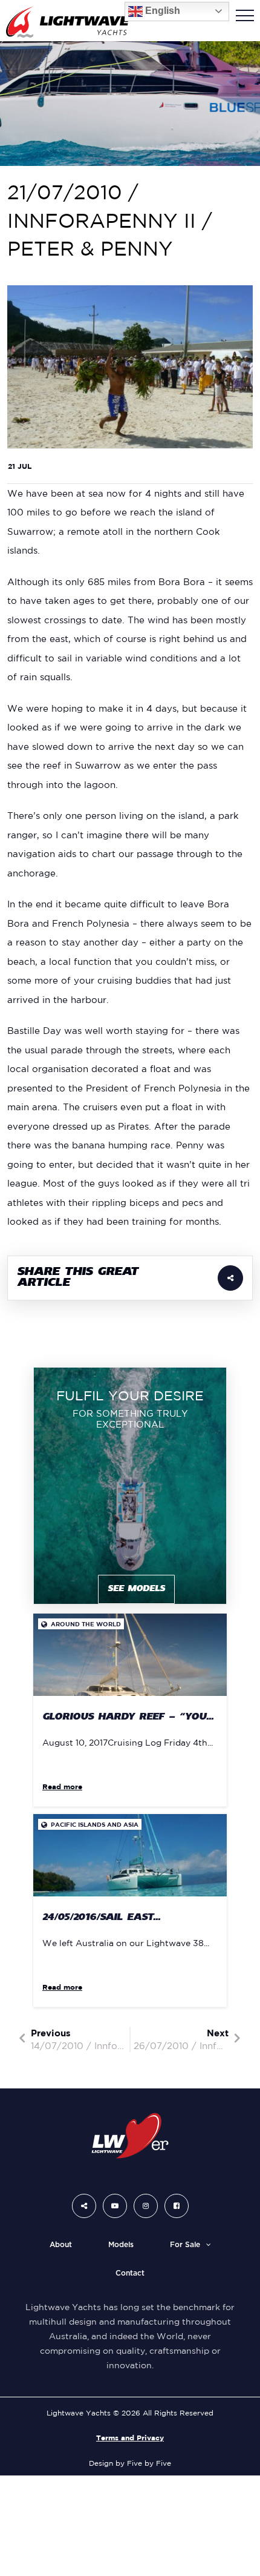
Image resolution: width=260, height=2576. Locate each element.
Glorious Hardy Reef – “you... (128, 1717)
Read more (62, 1786)
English (161, 11)
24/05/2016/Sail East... (101, 1918)
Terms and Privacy (130, 2438)
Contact (130, 2273)
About (61, 2245)
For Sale (185, 2245)
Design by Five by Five (130, 2463)
